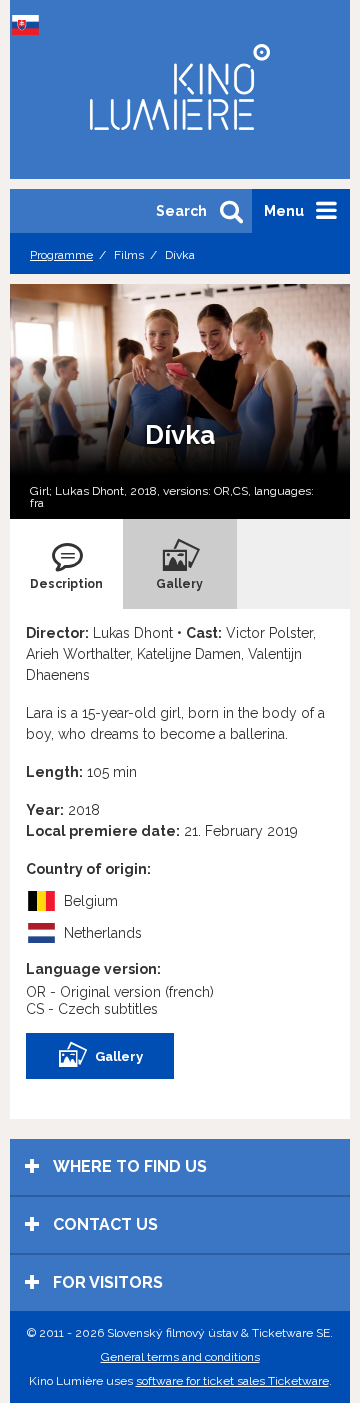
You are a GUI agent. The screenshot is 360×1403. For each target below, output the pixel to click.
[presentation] (66, 564)
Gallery (119, 1056)
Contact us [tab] (103, 1224)
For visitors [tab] (106, 1282)
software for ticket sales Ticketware (232, 1381)
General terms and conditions (180, 1357)
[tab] (66, 564)
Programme (61, 255)
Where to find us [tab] (128, 1166)
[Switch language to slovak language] (30, 25)
